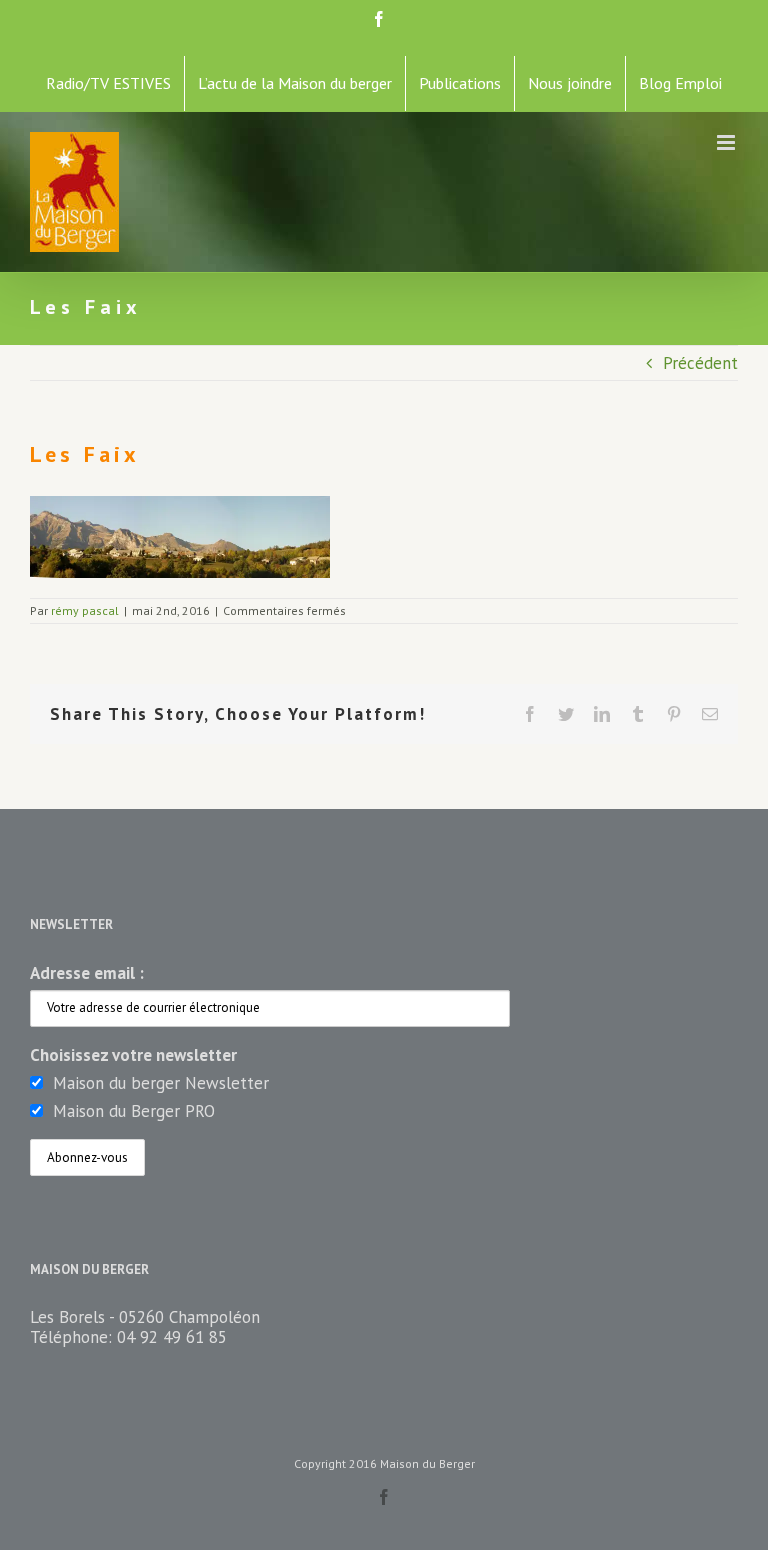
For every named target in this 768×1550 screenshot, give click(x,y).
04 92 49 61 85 (172, 1337)
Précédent (700, 363)
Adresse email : (87, 973)
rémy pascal (85, 610)
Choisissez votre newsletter (133, 1055)
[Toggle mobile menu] (727, 142)
